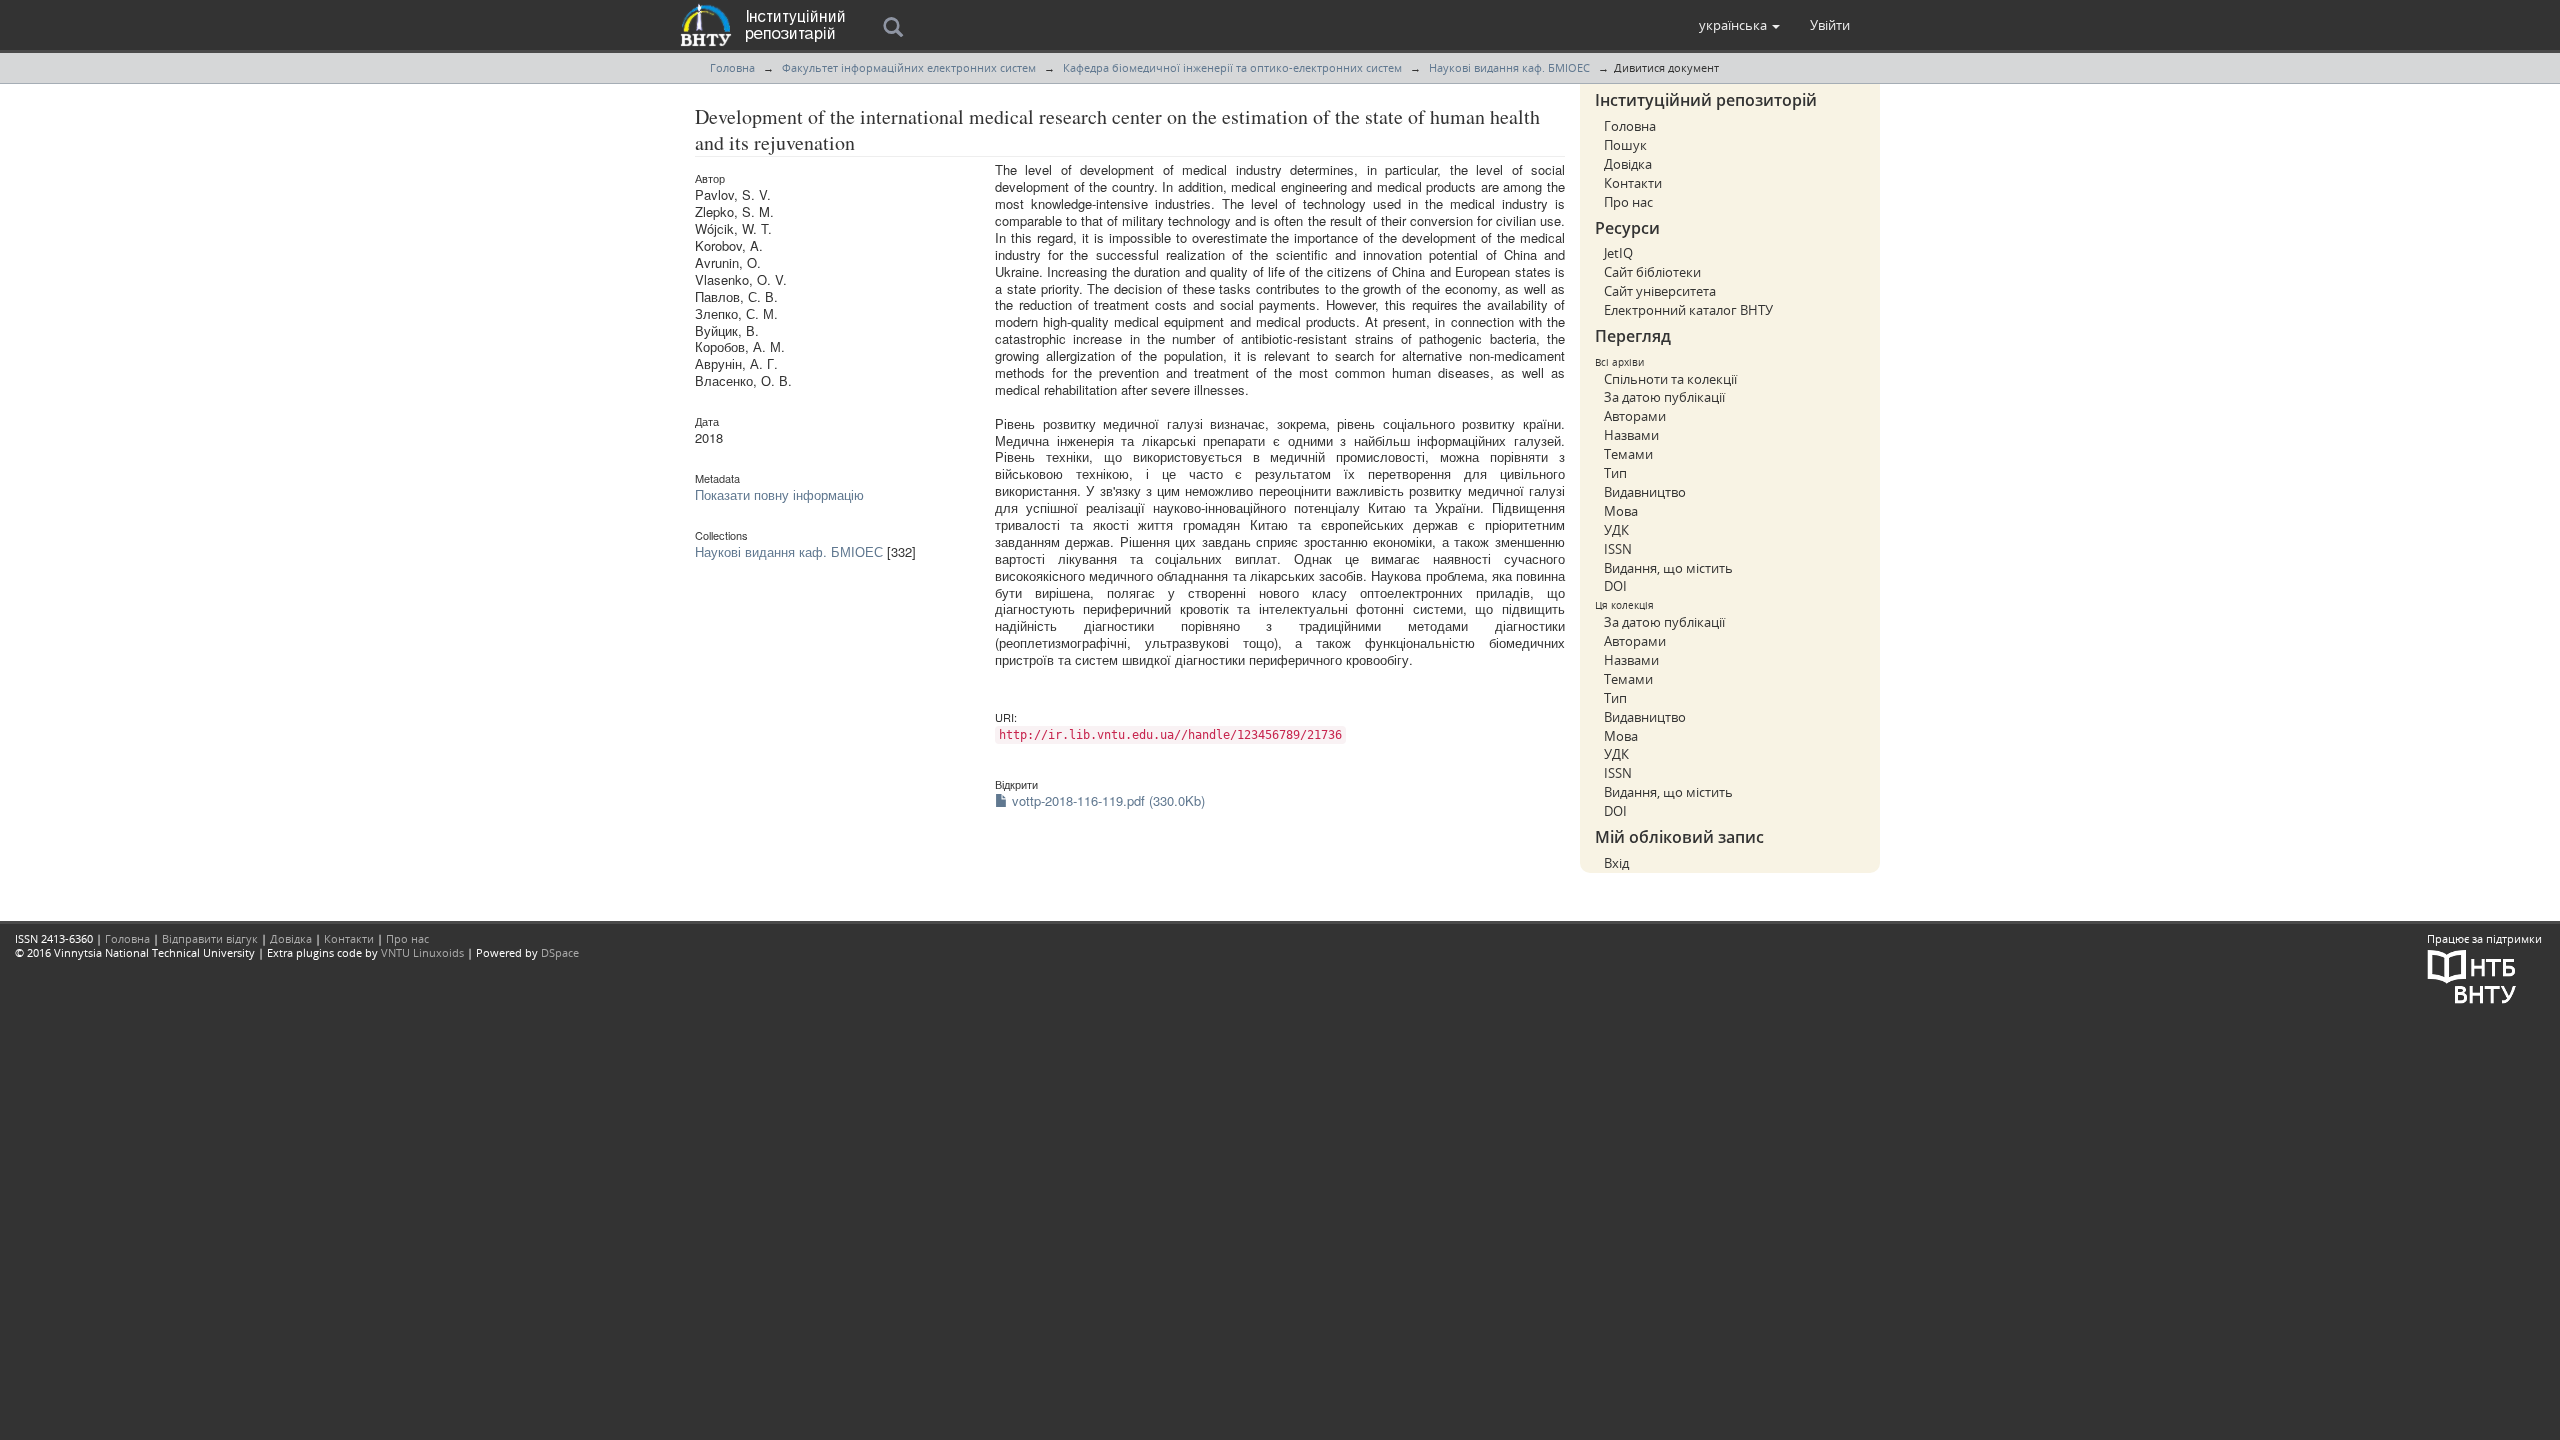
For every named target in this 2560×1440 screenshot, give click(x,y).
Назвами (1631, 435)
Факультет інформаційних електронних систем (909, 67)
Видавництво (1645, 492)
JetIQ (1618, 253)
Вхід (1616, 863)
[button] (1739, 25)
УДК (1616, 530)
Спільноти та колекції (1670, 379)
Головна (732, 67)
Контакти (1633, 183)
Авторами (1635, 416)
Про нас (1628, 202)
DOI (1615, 586)
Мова (1621, 511)
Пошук (1625, 145)
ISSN (1618, 549)
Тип (1615, 473)
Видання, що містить (1668, 568)
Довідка (1628, 164)
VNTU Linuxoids (422, 952)
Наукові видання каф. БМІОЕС (1509, 67)
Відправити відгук (210, 938)
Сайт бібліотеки (1652, 272)
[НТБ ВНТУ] (2472, 974)
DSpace (560, 952)
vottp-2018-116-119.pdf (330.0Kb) (1106, 800)
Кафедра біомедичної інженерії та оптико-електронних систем (1232, 67)
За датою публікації (1664, 397)
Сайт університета (1660, 291)
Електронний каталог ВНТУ (1688, 310)
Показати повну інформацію (779, 494)
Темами (1628, 454)
